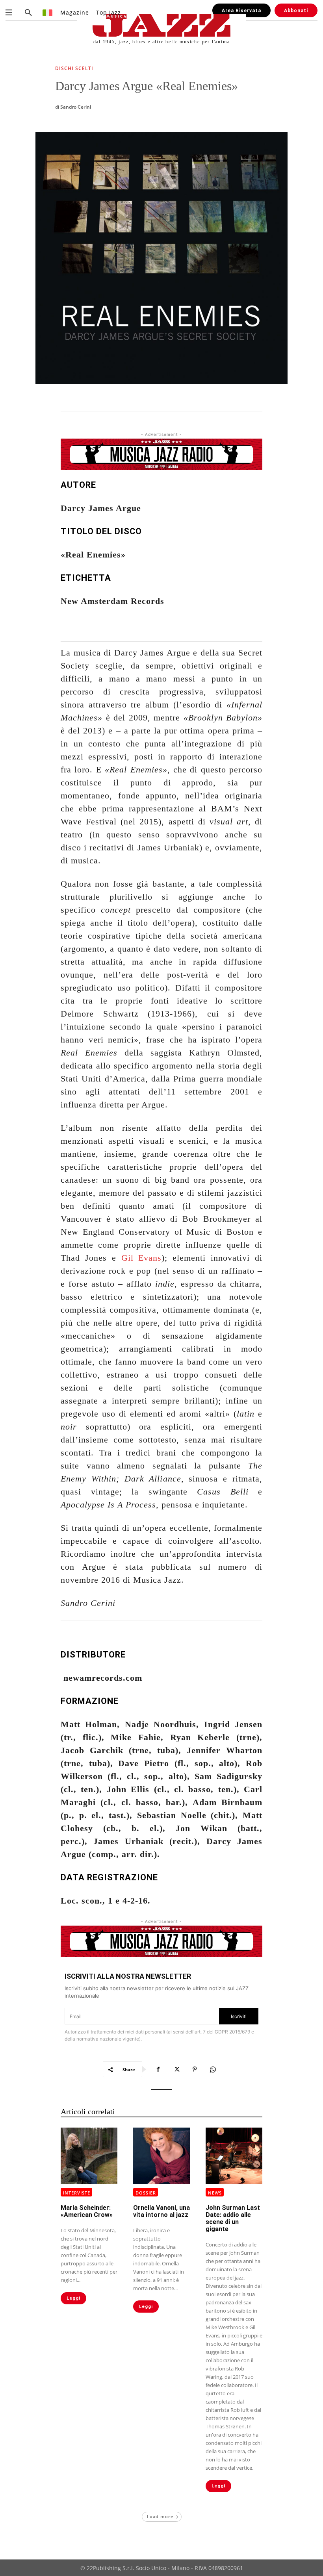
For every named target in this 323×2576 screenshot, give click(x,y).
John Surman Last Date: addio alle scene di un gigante (233, 2218)
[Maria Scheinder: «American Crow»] (89, 2156)
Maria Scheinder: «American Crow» (87, 2211)
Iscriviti (239, 2016)
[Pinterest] (195, 2069)
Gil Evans (142, 1258)
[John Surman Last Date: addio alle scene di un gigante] (234, 2156)
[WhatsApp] (213, 2069)
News (215, 2193)
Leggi (73, 2298)
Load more (160, 2516)
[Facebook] (158, 2069)
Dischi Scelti (74, 69)
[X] (176, 2069)
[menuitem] (48, 12)
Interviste (77, 2193)
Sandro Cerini (76, 107)
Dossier (146, 2193)
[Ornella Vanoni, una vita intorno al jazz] (161, 2156)
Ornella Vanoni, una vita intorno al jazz (161, 2211)
